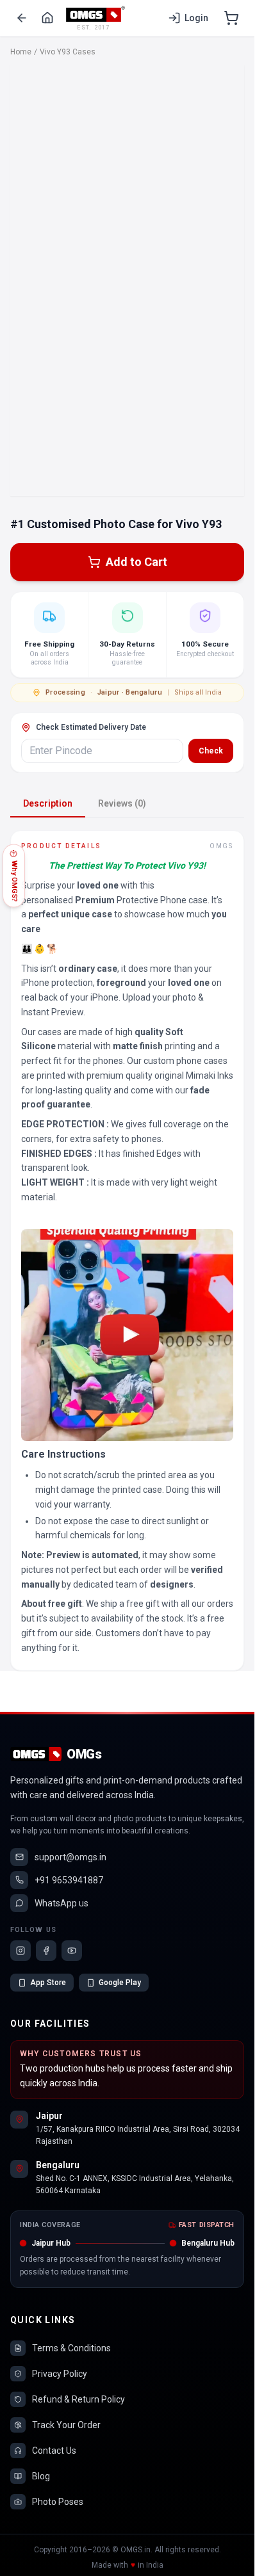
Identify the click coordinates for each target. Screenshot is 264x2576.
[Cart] (231, 18)
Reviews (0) (122, 803)
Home (21, 52)
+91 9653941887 (69, 1880)
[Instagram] (21, 1951)
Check (211, 751)
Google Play (120, 1983)
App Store (48, 1983)
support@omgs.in (70, 1857)
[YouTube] (72, 1951)
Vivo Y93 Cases (68, 52)
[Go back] (22, 18)
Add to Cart (136, 562)
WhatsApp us (62, 1903)
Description (48, 803)
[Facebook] (46, 1951)
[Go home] (47, 18)
